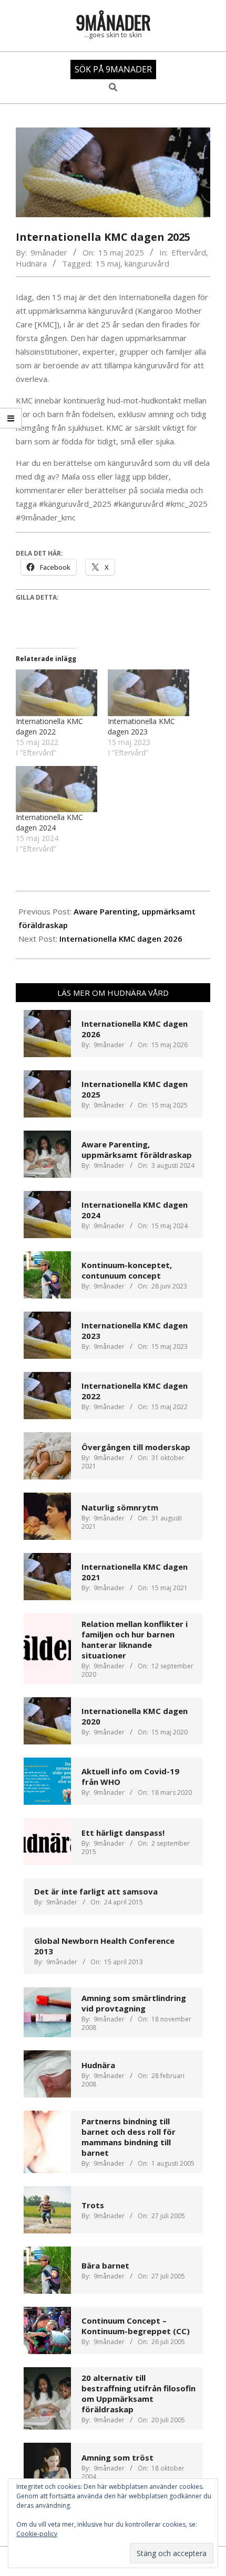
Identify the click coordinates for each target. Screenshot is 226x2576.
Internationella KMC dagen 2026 (121, 939)
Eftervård (189, 252)
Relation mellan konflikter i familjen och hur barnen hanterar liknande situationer (135, 1640)
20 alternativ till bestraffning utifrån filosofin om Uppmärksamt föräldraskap (138, 2393)
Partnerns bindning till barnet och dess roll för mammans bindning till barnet (129, 2137)
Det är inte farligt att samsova (96, 1891)
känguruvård (147, 263)
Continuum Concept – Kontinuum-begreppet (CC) (136, 2326)
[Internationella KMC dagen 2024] (56, 789)
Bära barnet (105, 2265)
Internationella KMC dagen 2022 (49, 726)
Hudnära (31, 263)
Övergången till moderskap (136, 1447)
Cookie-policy (37, 2534)
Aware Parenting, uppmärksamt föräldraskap (137, 1149)
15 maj (108, 263)
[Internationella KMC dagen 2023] (148, 693)
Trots (93, 2205)
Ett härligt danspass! (123, 1833)
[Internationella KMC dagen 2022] (56, 693)
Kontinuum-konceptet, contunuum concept (127, 1270)
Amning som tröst (117, 2457)
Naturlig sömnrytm (120, 1507)
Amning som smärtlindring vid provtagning (134, 2003)
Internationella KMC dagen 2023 (141, 726)
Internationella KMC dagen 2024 (49, 822)
